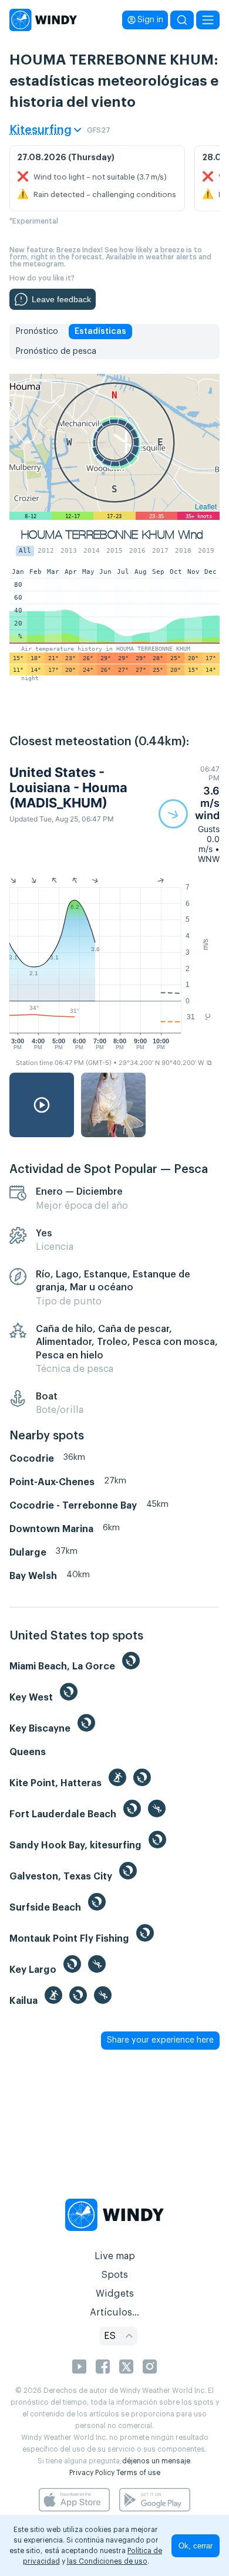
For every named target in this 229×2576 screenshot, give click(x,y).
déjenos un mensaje (156, 2461)
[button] (189, 814)
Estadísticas (100, 332)
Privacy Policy (92, 2473)
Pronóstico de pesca (56, 351)
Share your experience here (160, 2040)
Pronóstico (37, 332)
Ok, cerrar (196, 2546)
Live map (115, 2256)
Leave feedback (61, 299)
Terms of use (138, 2473)
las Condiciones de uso (107, 2561)
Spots (114, 2275)
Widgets (115, 2294)
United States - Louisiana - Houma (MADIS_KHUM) (68, 788)
